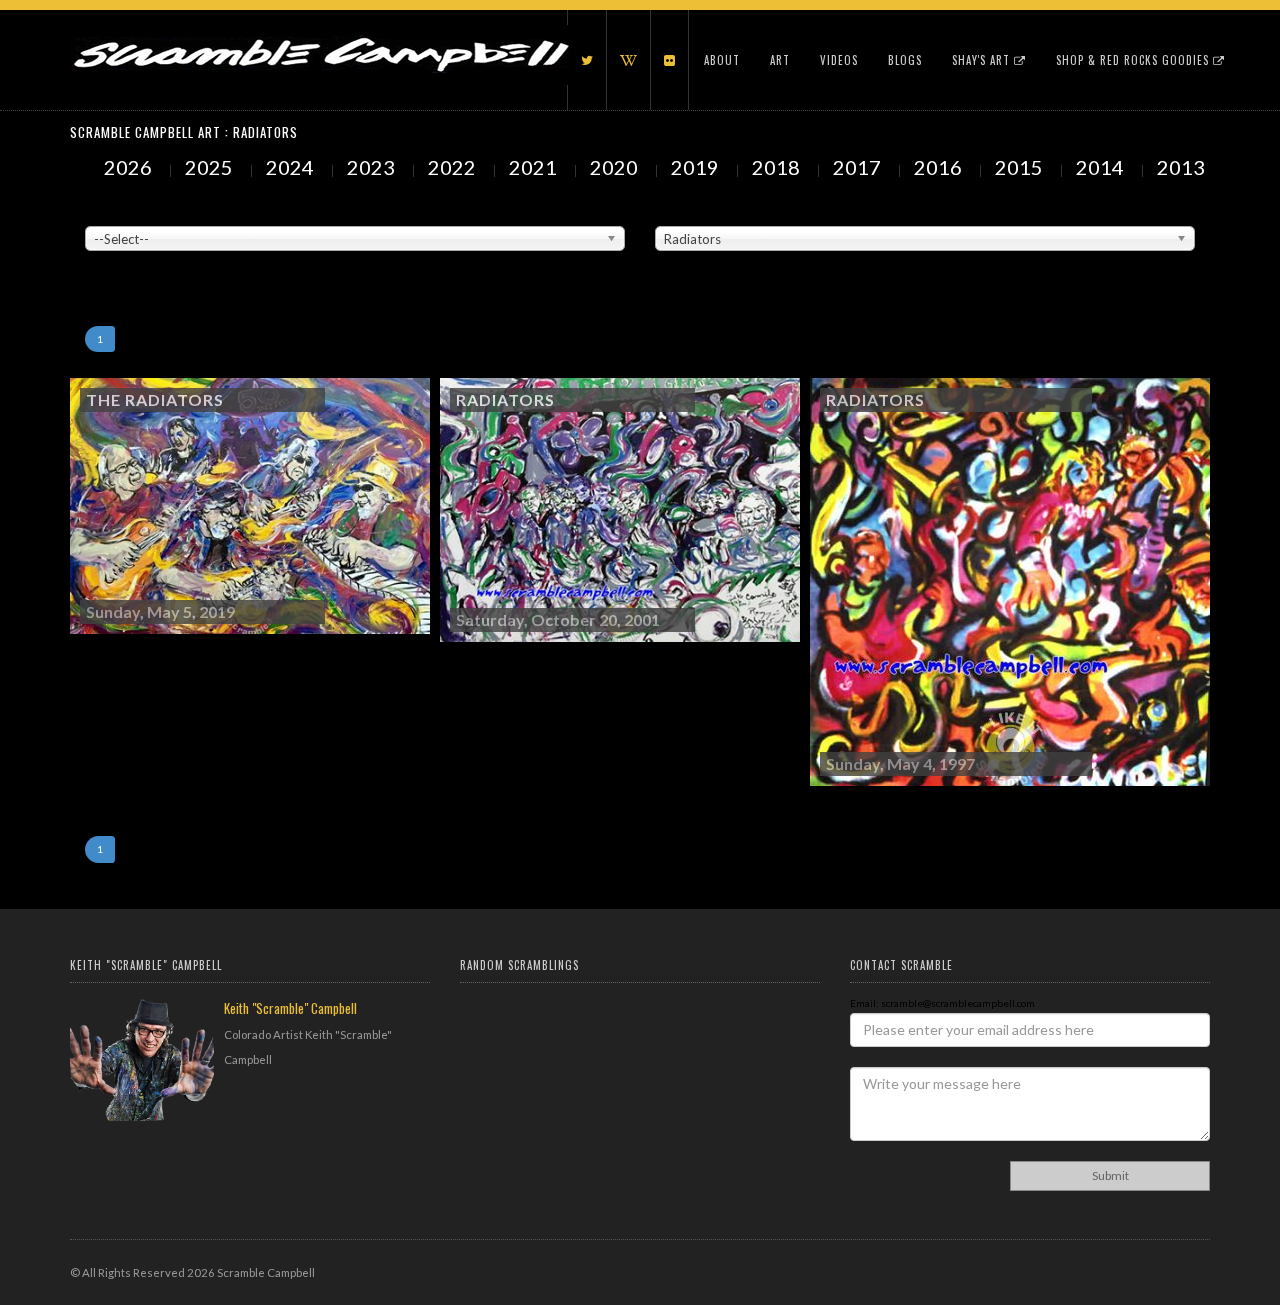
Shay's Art (983, 60)
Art (780, 60)
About (722, 60)
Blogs (905, 60)
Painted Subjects (695, 211)
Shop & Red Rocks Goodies (1134, 60)
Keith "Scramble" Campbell (290, 1008)
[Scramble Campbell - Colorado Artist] (320, 35)
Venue (100, 211)
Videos (839, 60)
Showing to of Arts (127, 261)
